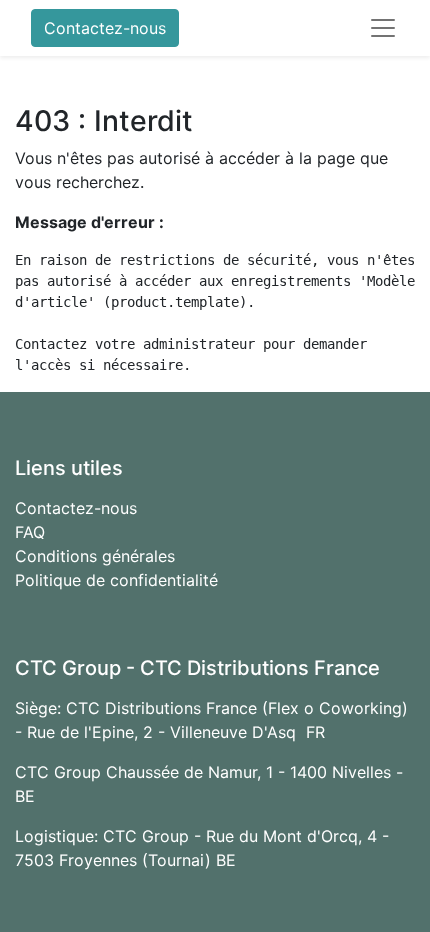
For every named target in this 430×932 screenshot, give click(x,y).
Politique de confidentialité (116, 580)
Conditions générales (95, 556)
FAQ (30, 532)
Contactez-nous (105, 28)
